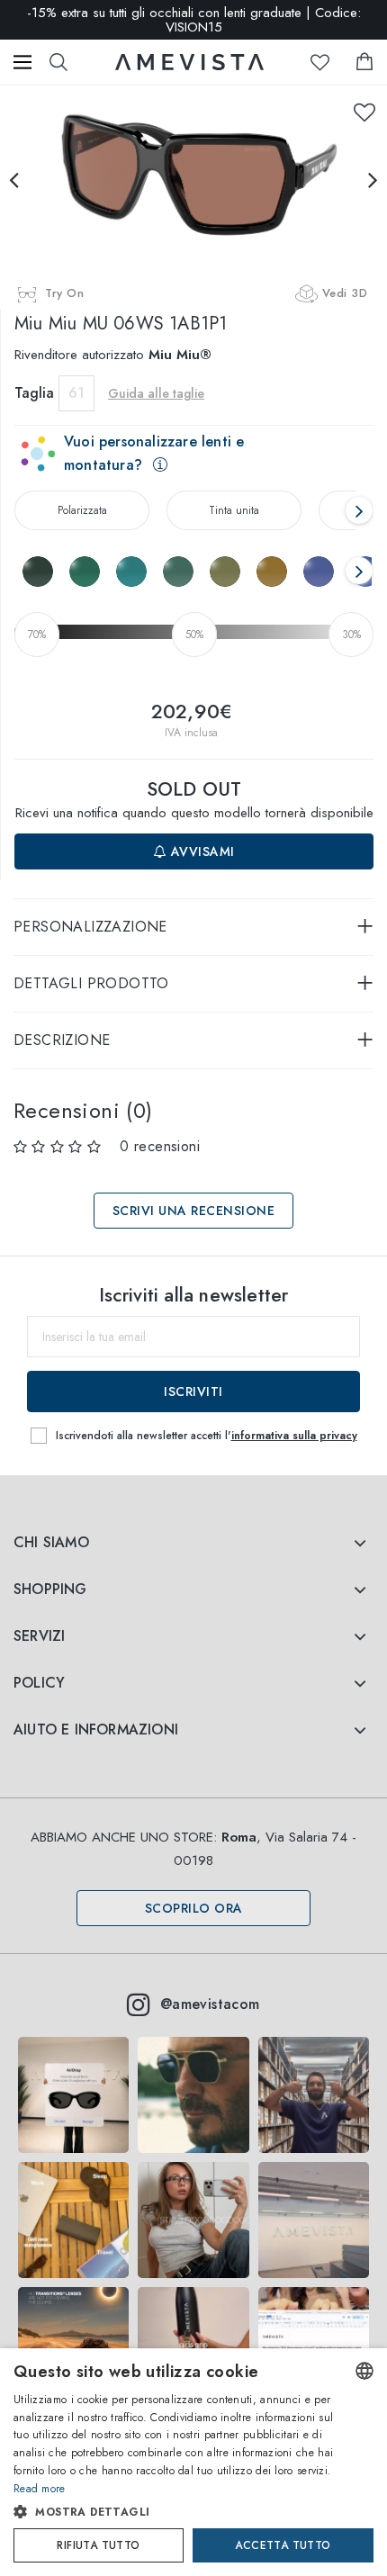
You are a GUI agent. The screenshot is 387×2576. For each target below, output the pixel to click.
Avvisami (201, 851)
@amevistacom (210, 2004)
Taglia (34, 393)
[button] (175, 2512)
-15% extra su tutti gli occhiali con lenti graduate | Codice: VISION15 (194, 20)
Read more (40, 2489)
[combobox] (364, 2371)
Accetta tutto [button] (283, 2545)
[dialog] (193, 2462)
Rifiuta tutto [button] (98, 2545)
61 (76, 393)
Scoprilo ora (194, 1908)
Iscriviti (193, 1392)
